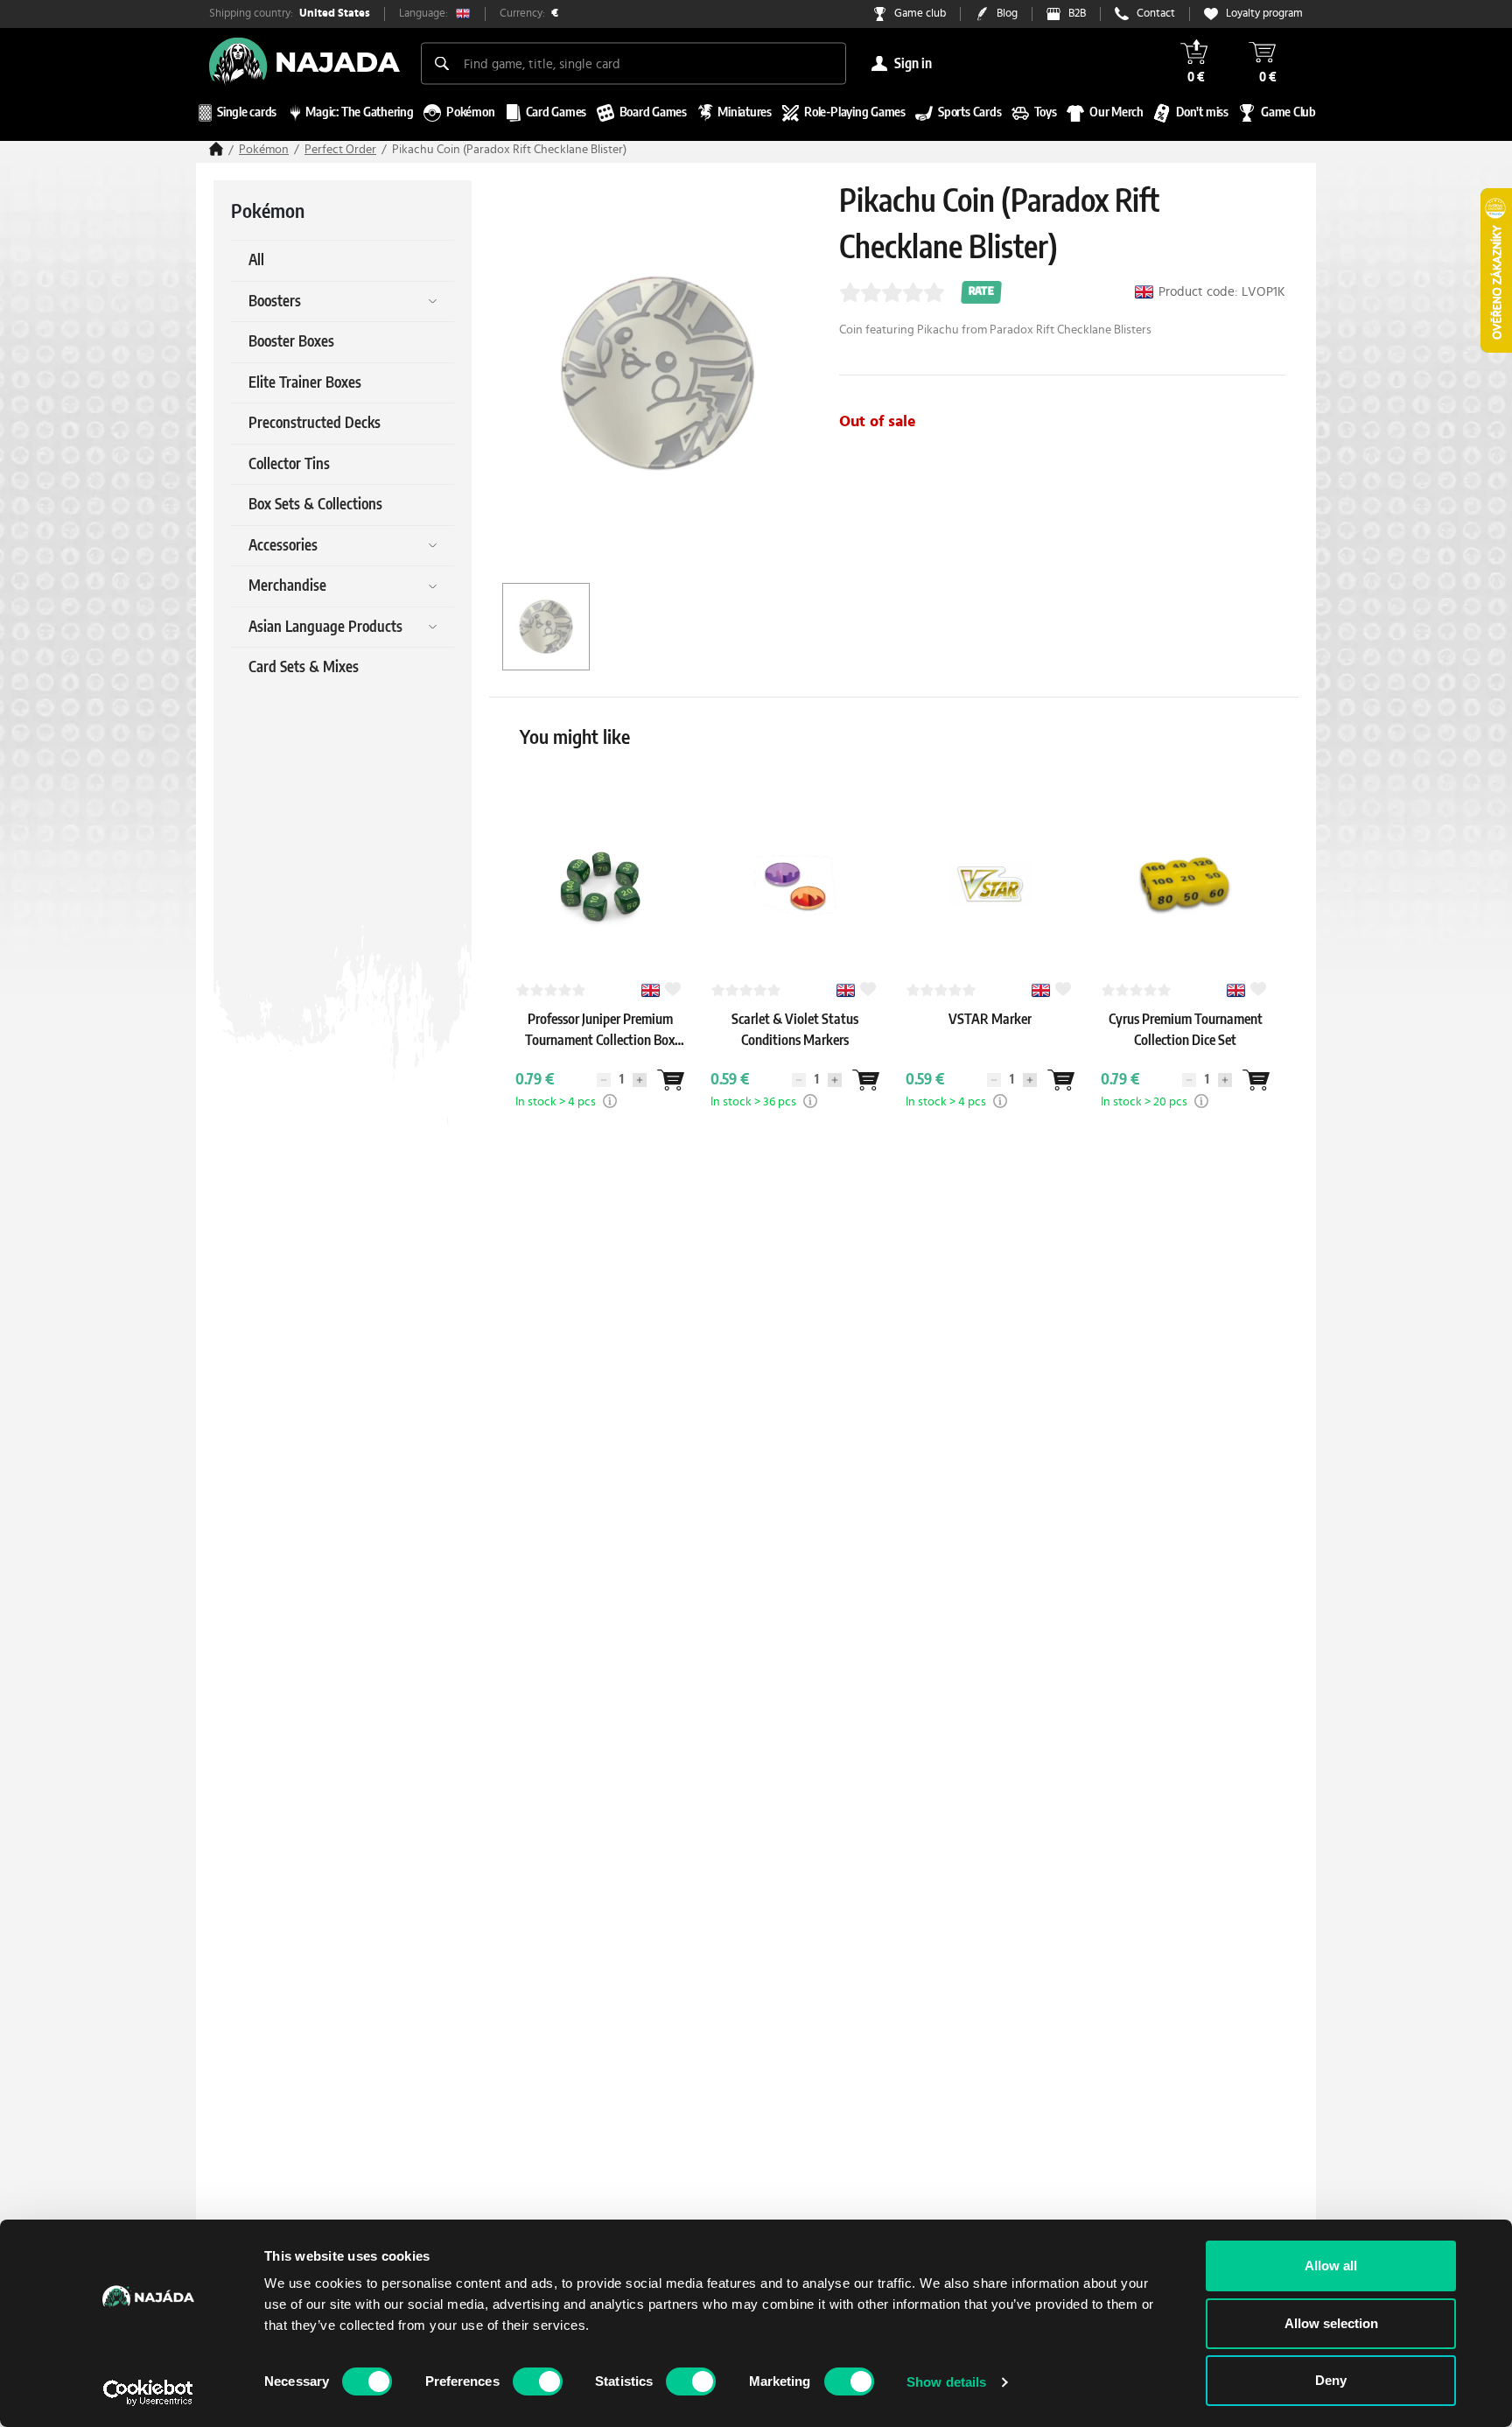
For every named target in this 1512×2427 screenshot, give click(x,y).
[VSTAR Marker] (990, 1036)
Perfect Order (340, 150)
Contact (1156, 14)
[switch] (538, 2381)
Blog (1007, 14)
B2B (1077, 14)
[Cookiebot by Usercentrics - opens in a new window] (148, 2393)
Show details (946, 2382)
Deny (1331, 2380)
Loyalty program (1264, 14)
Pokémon (264, 150)
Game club (920, 14)
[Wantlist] (670, 1080)
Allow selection (1331, 2323)
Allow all (1331, 2266)
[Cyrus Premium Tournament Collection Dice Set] (1186, 1057)
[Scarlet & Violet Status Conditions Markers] (795, 1057)
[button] (610, 1101)
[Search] (442, 63)
